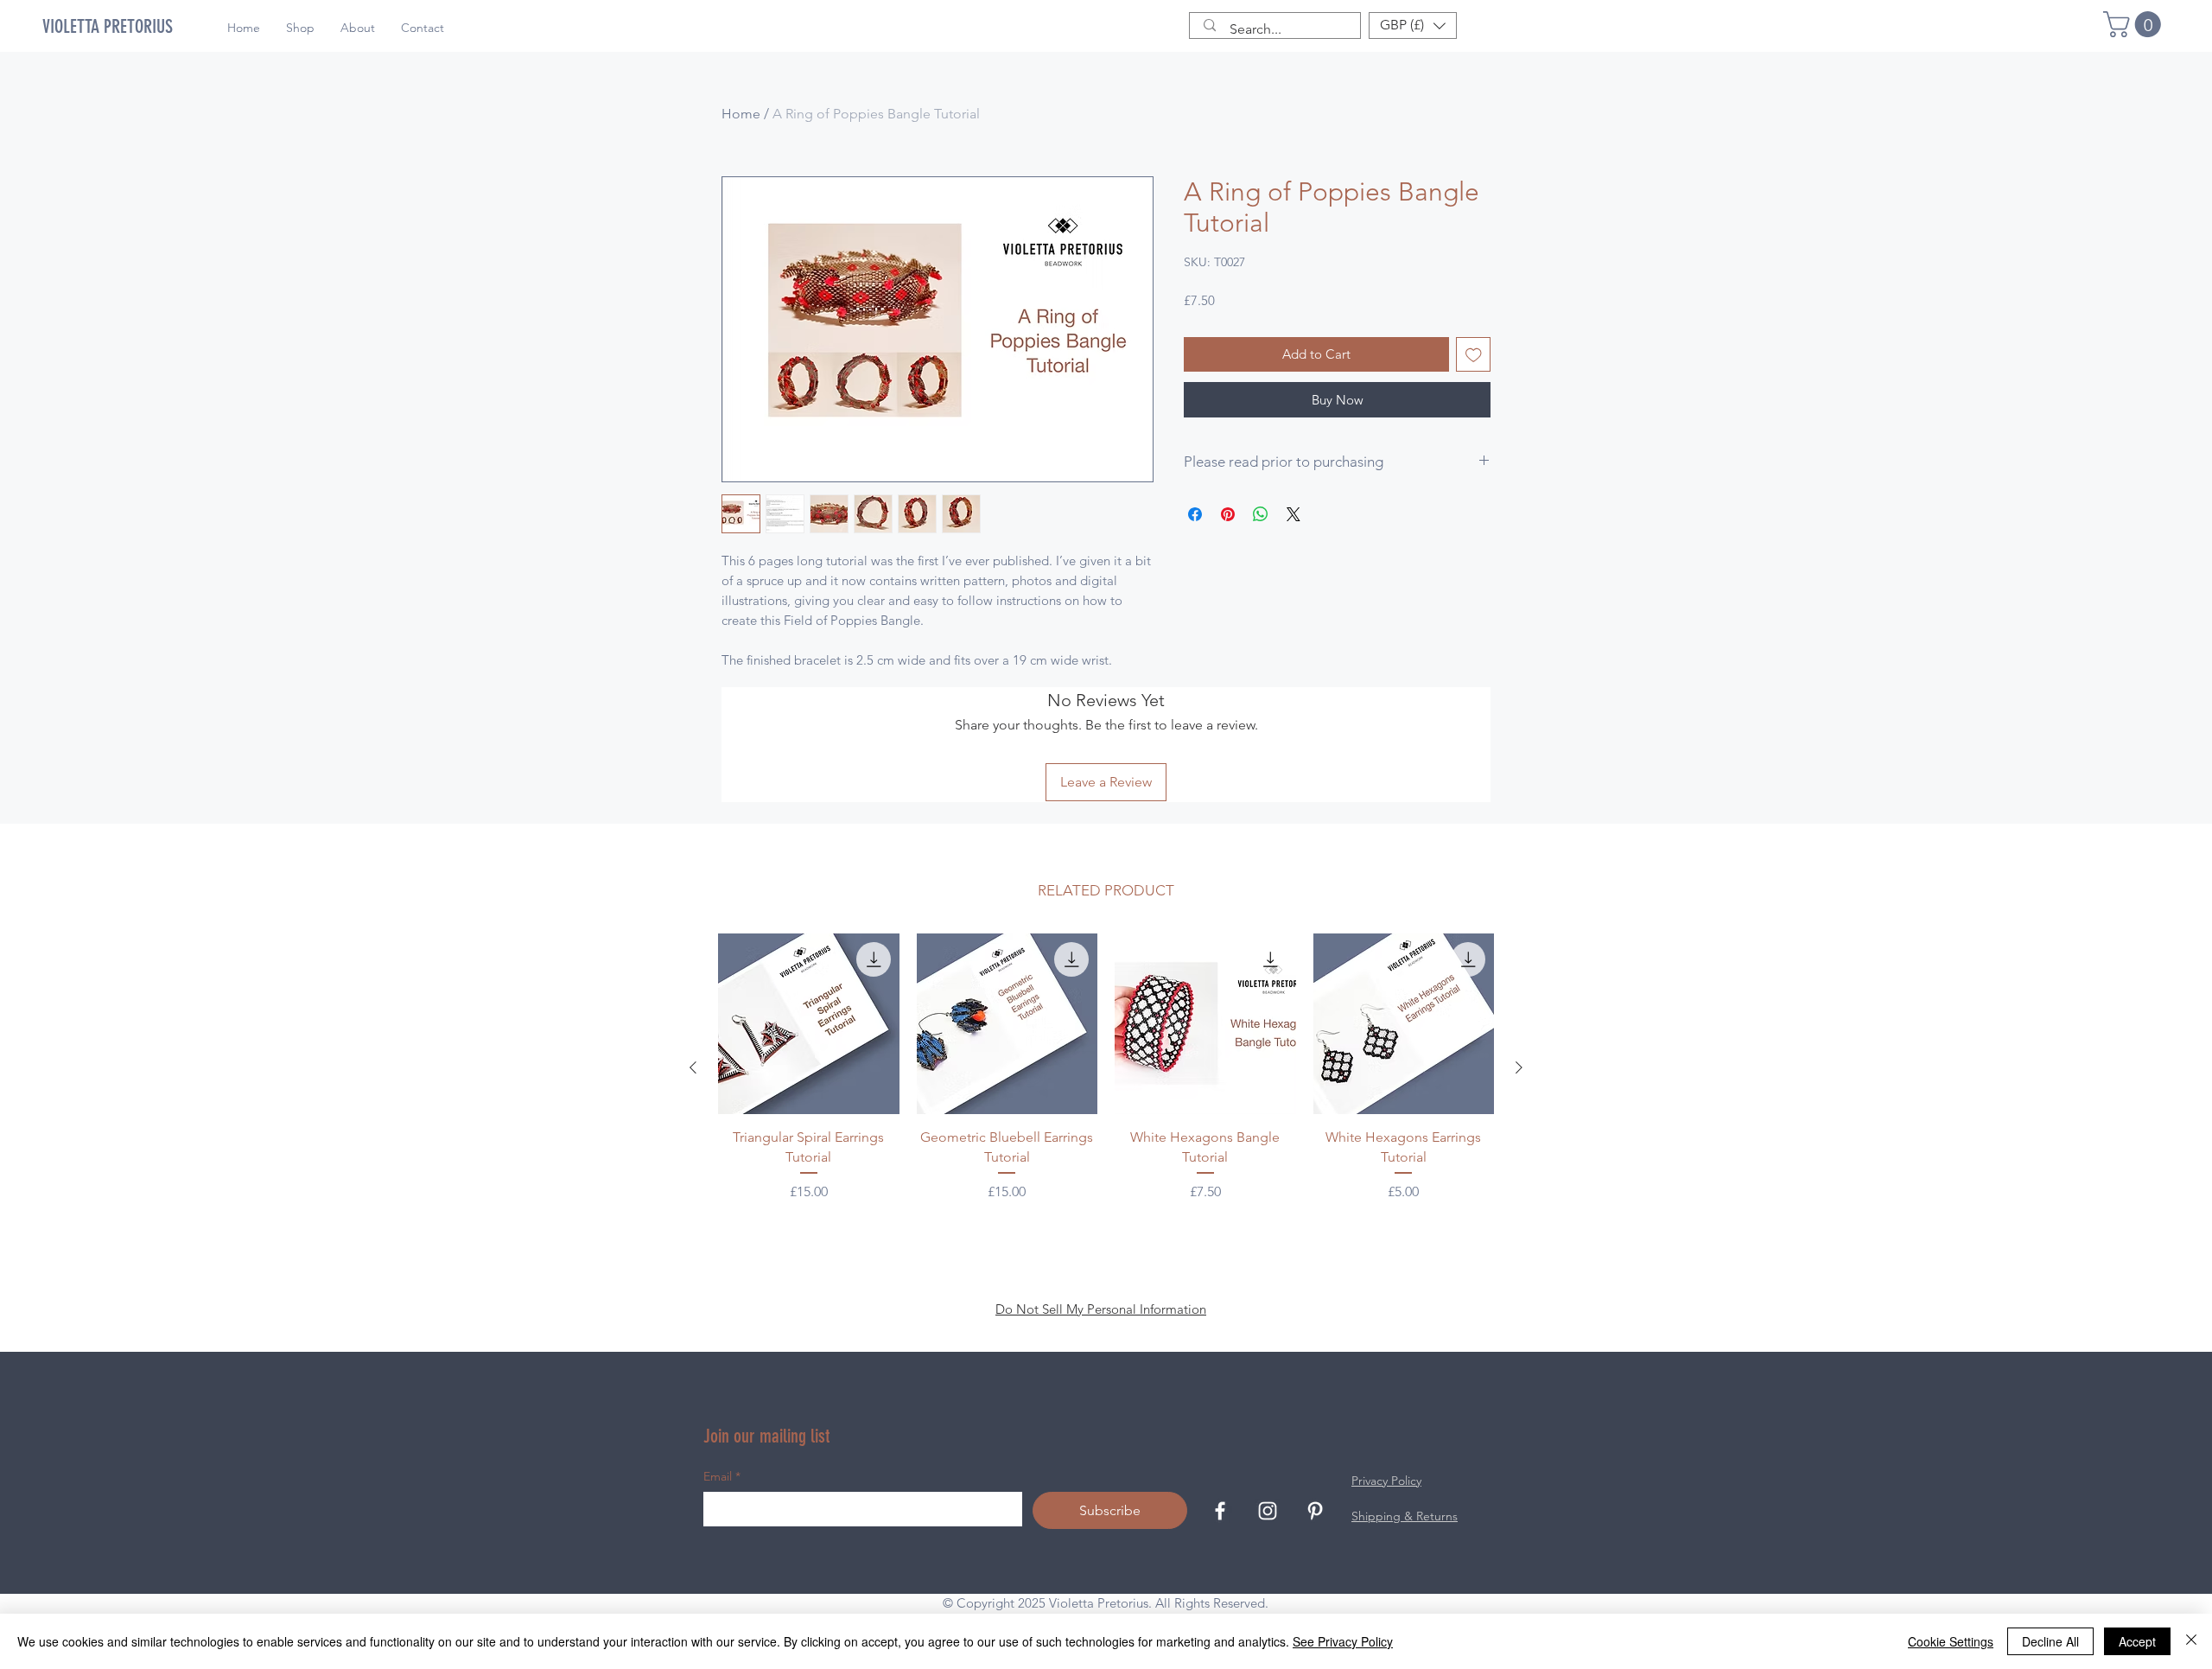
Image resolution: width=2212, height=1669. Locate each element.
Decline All (2050, 1641)
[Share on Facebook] (1195, 514)
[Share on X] (1294, 514)
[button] (2135, 24)
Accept (2137, 1641)
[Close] (2191, 1641)
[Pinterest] (1315, 1511)
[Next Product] (1519, 1067)
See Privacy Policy (1343, 1641)
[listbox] (1413, 25)
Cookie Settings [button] (1951, 1641)
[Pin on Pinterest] (1228, 514)
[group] (1106, 1068)
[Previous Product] (693, 1067)
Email (722, 1476)
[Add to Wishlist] (1474, 355)
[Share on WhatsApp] (1261, 514)
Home (741, 114)
